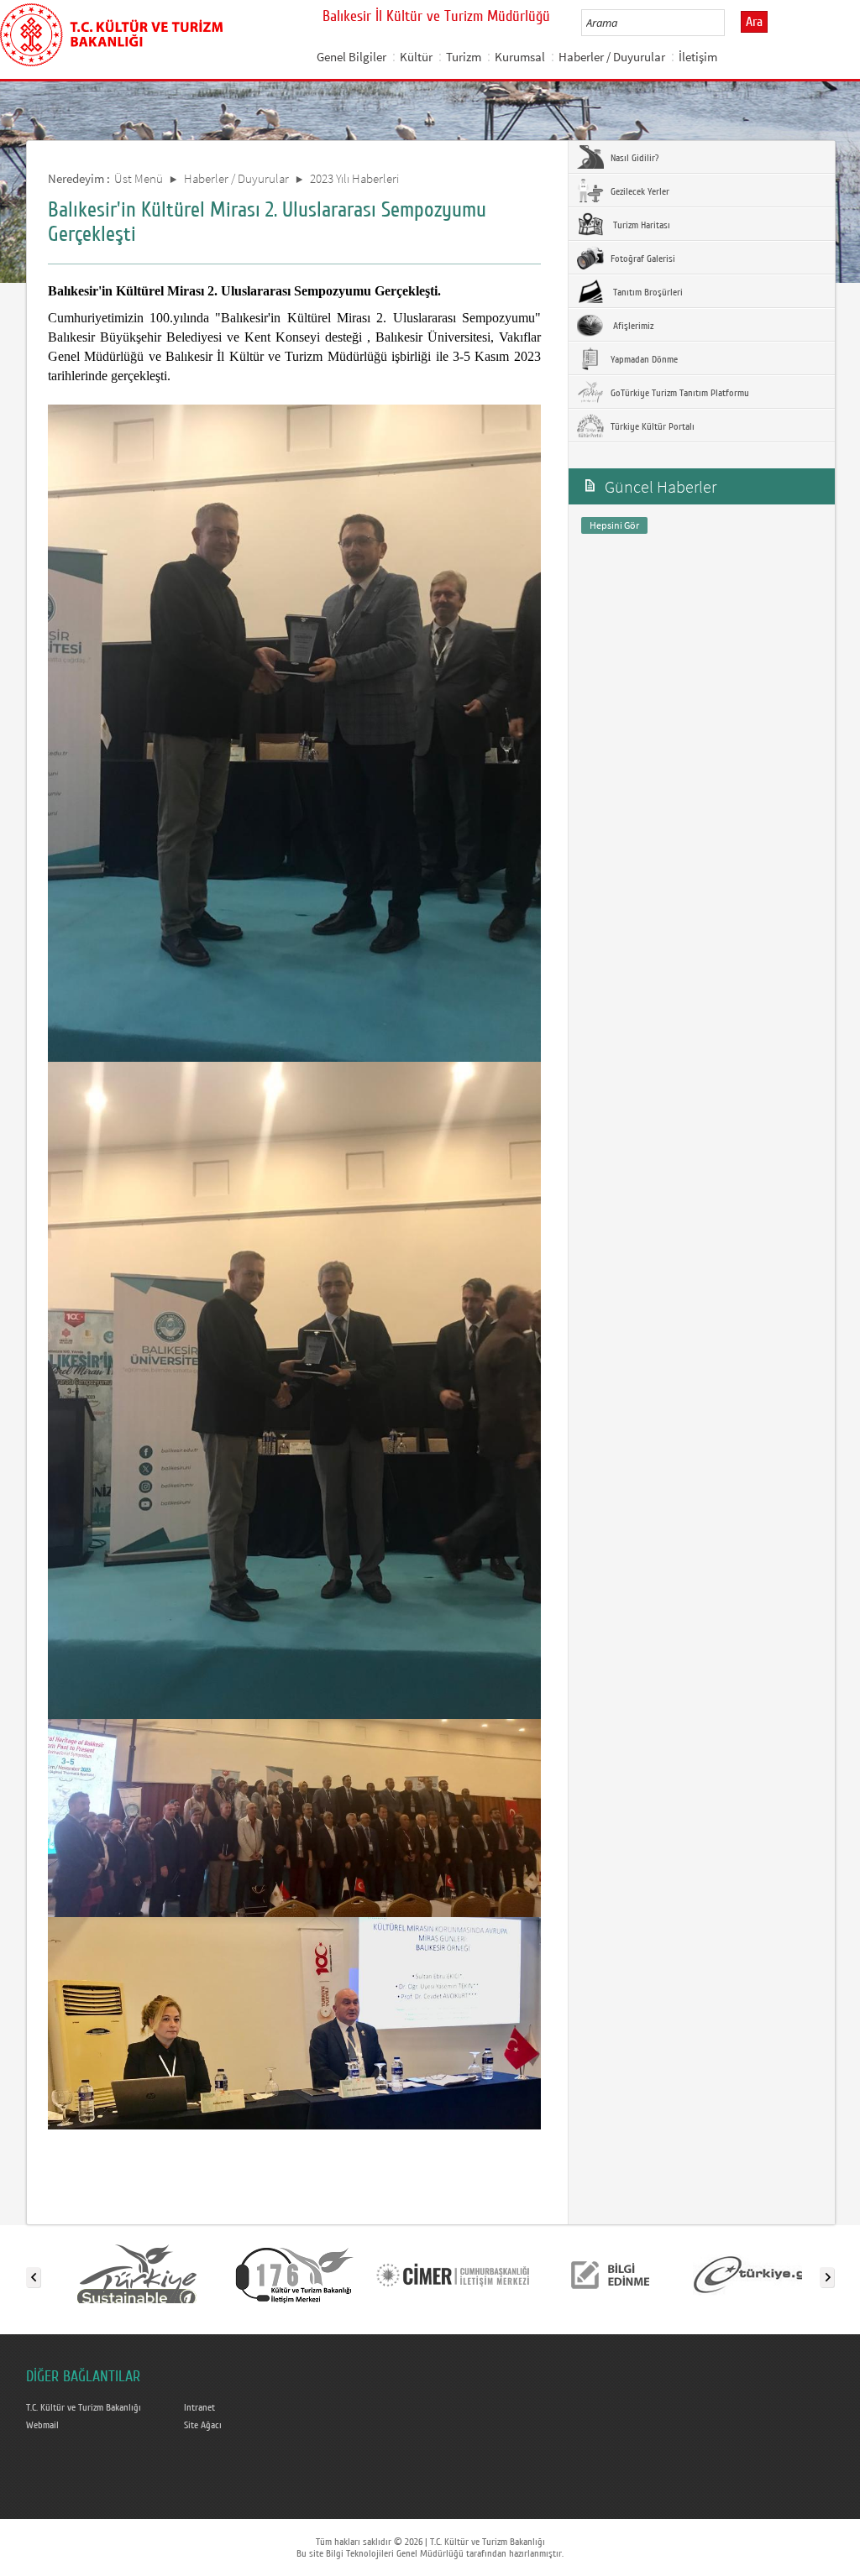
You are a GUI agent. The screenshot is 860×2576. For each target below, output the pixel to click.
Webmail (42, 2425)
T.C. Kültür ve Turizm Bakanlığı (84, 2407)
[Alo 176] (295, 2274)
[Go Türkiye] (137, 2274)
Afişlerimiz (631, 326)
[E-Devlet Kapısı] (768, 2274)
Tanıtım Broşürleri (645, 292)
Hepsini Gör (614, 525)
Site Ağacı (203, 2425)
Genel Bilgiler (351, 57)
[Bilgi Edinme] (611, 2274)
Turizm (464, 57)
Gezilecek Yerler (639, 191)
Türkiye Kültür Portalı (651, 426)
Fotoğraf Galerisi (642, 259)
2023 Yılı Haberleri (354, 178)
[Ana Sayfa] (111, 32)
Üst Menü (139, 178)
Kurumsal (520, 57)
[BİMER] (453, 2274)
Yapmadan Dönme (643, 359)
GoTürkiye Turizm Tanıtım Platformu (679, 393)
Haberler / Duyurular (612, 57)
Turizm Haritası (639, 225)
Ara (754, 22)
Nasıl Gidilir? (633, 158)
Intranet (199, 2407)
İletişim (698, 57)
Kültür (416, 57)
